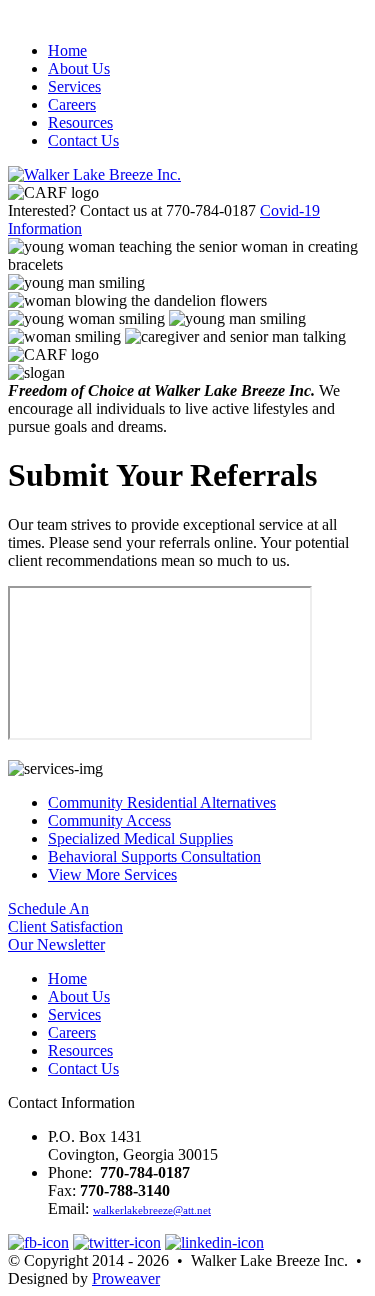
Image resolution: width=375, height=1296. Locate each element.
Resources (80, 122)
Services (74, 86)
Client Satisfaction (65, 926)
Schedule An (48, 908)
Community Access (109, 820)
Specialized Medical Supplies (140, 838)
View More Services (112, 874)
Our (56, 944)
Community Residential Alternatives (162, 802)
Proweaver (126, 1278)
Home (67, 50)
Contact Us (83, 140)
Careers (72, 104)
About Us (79, 68)
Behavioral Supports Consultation (154, 856)
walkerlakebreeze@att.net (152, 1210)
